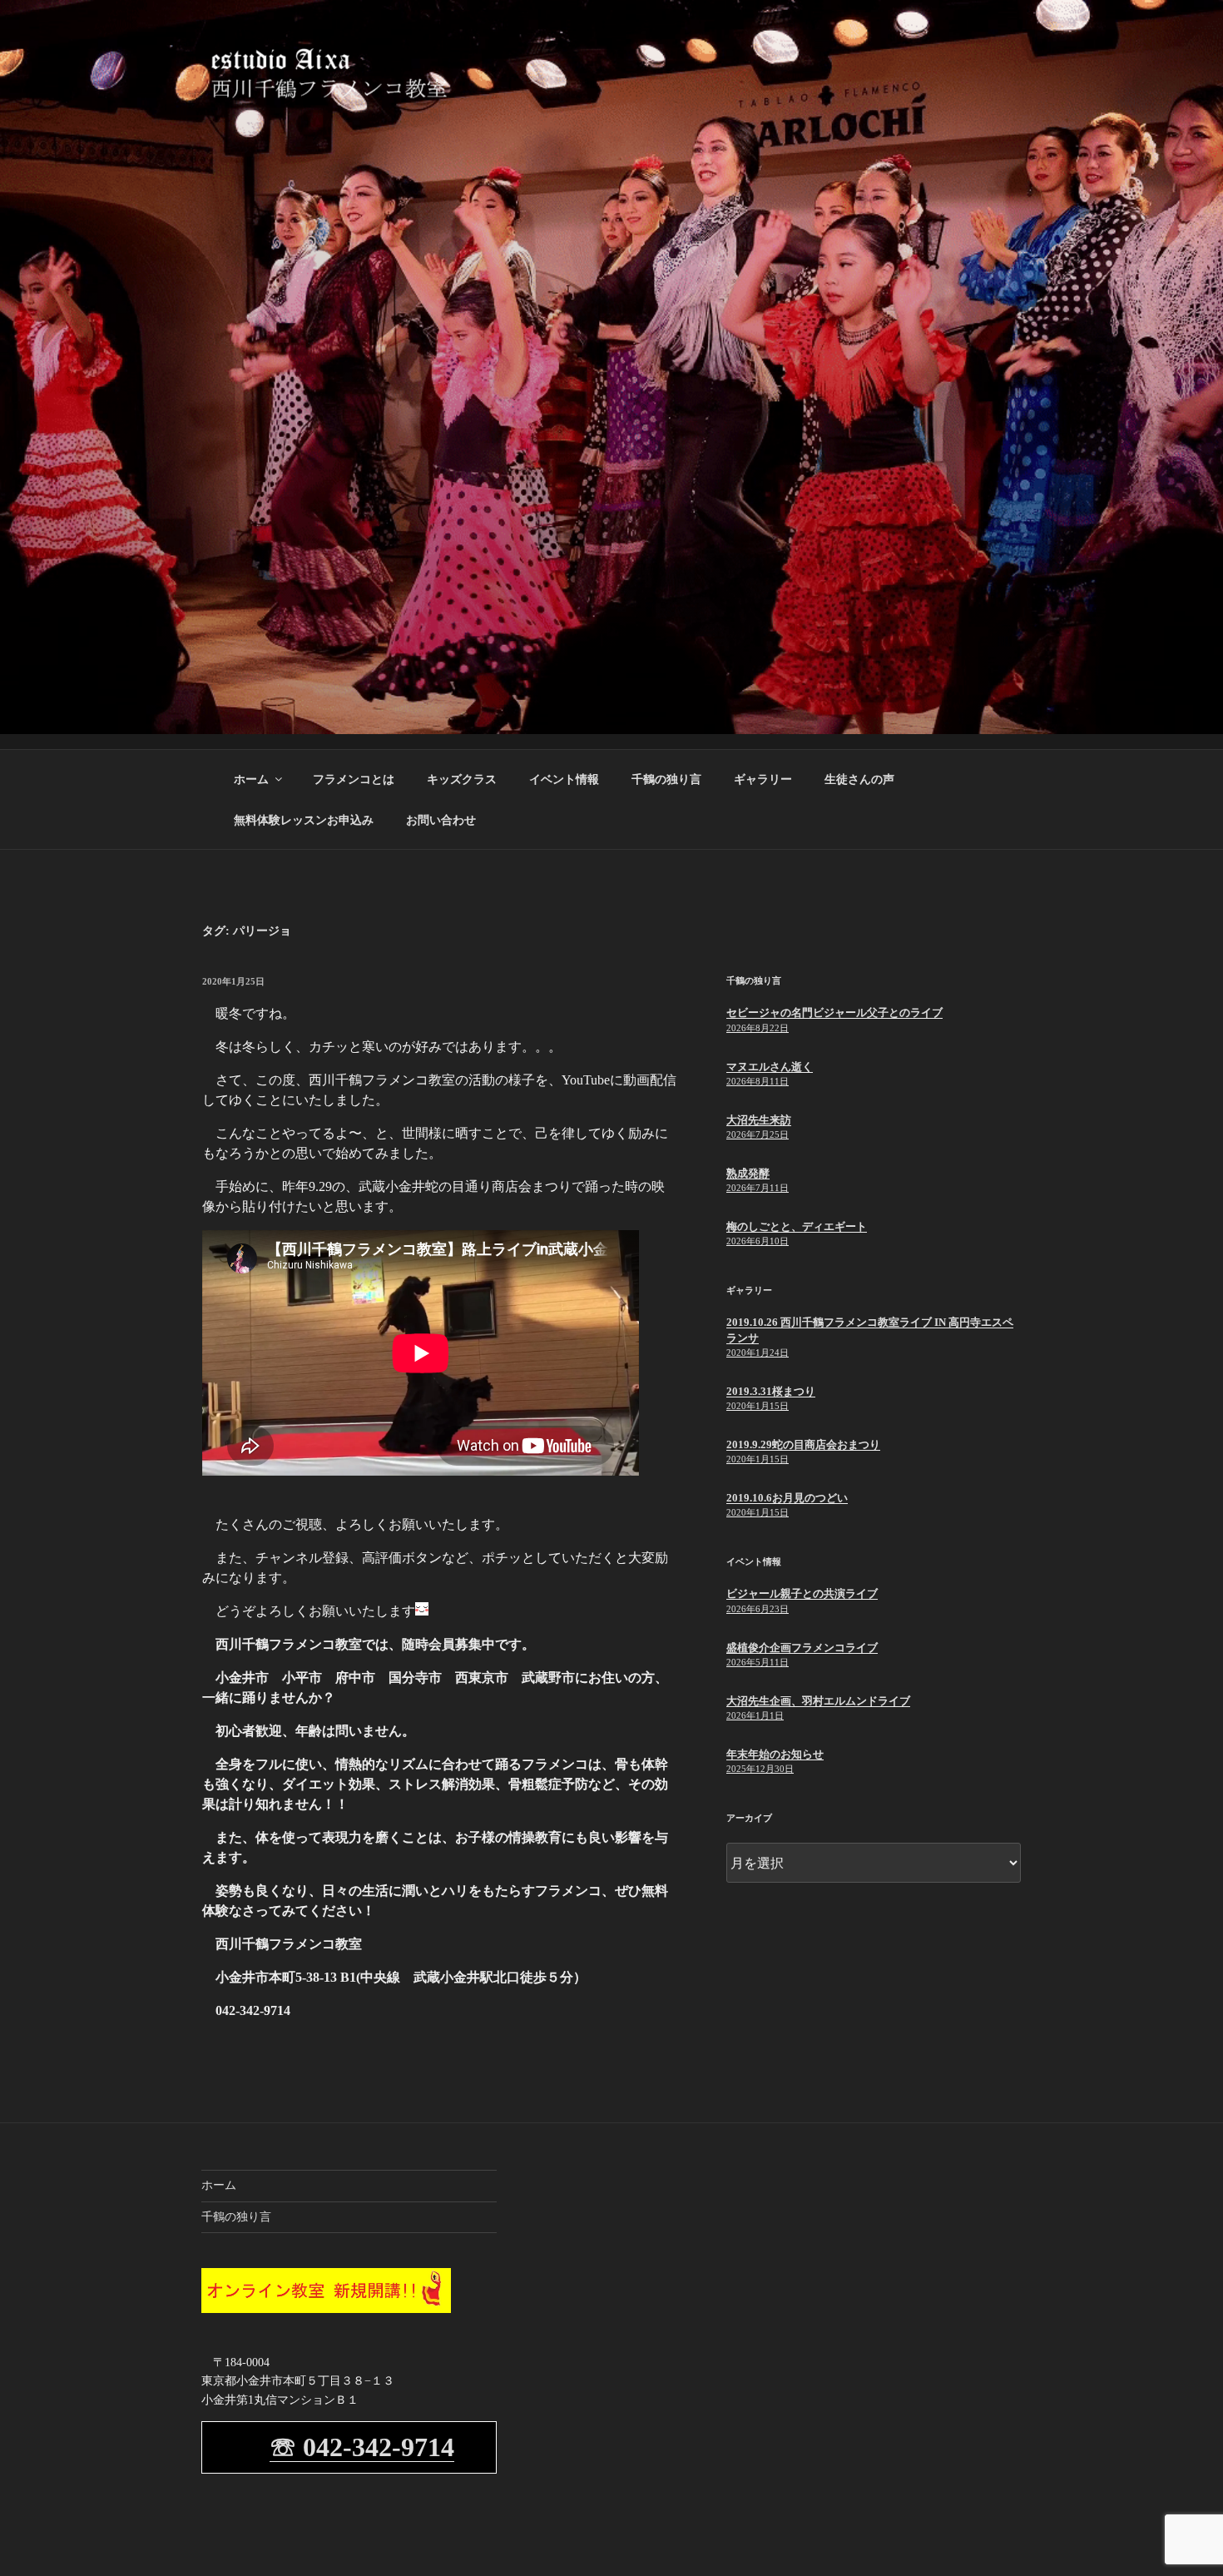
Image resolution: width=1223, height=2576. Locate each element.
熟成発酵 (748, 1173)
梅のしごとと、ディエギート (797, 1226)
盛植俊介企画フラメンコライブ (802, 1648)
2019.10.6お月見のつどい (787, 1498)
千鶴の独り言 (666, 779)
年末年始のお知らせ (775, 1754)
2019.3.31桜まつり (771, 1391)
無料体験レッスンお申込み (304, 820)
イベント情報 (564, 779)
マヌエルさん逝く (770, 1067)
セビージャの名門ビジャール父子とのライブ (834, 1013)
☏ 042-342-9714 (362, 2447)
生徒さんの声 (859, 779)
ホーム (251, 779)
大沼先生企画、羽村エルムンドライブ (818, 1701)
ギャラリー (763, 779)
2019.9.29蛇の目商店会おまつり (803, 1444)
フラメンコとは (354, 779)
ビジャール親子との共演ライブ (802, 1593)
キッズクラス (462, 779)
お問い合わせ (441, 820)
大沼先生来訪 (759, 1120)
